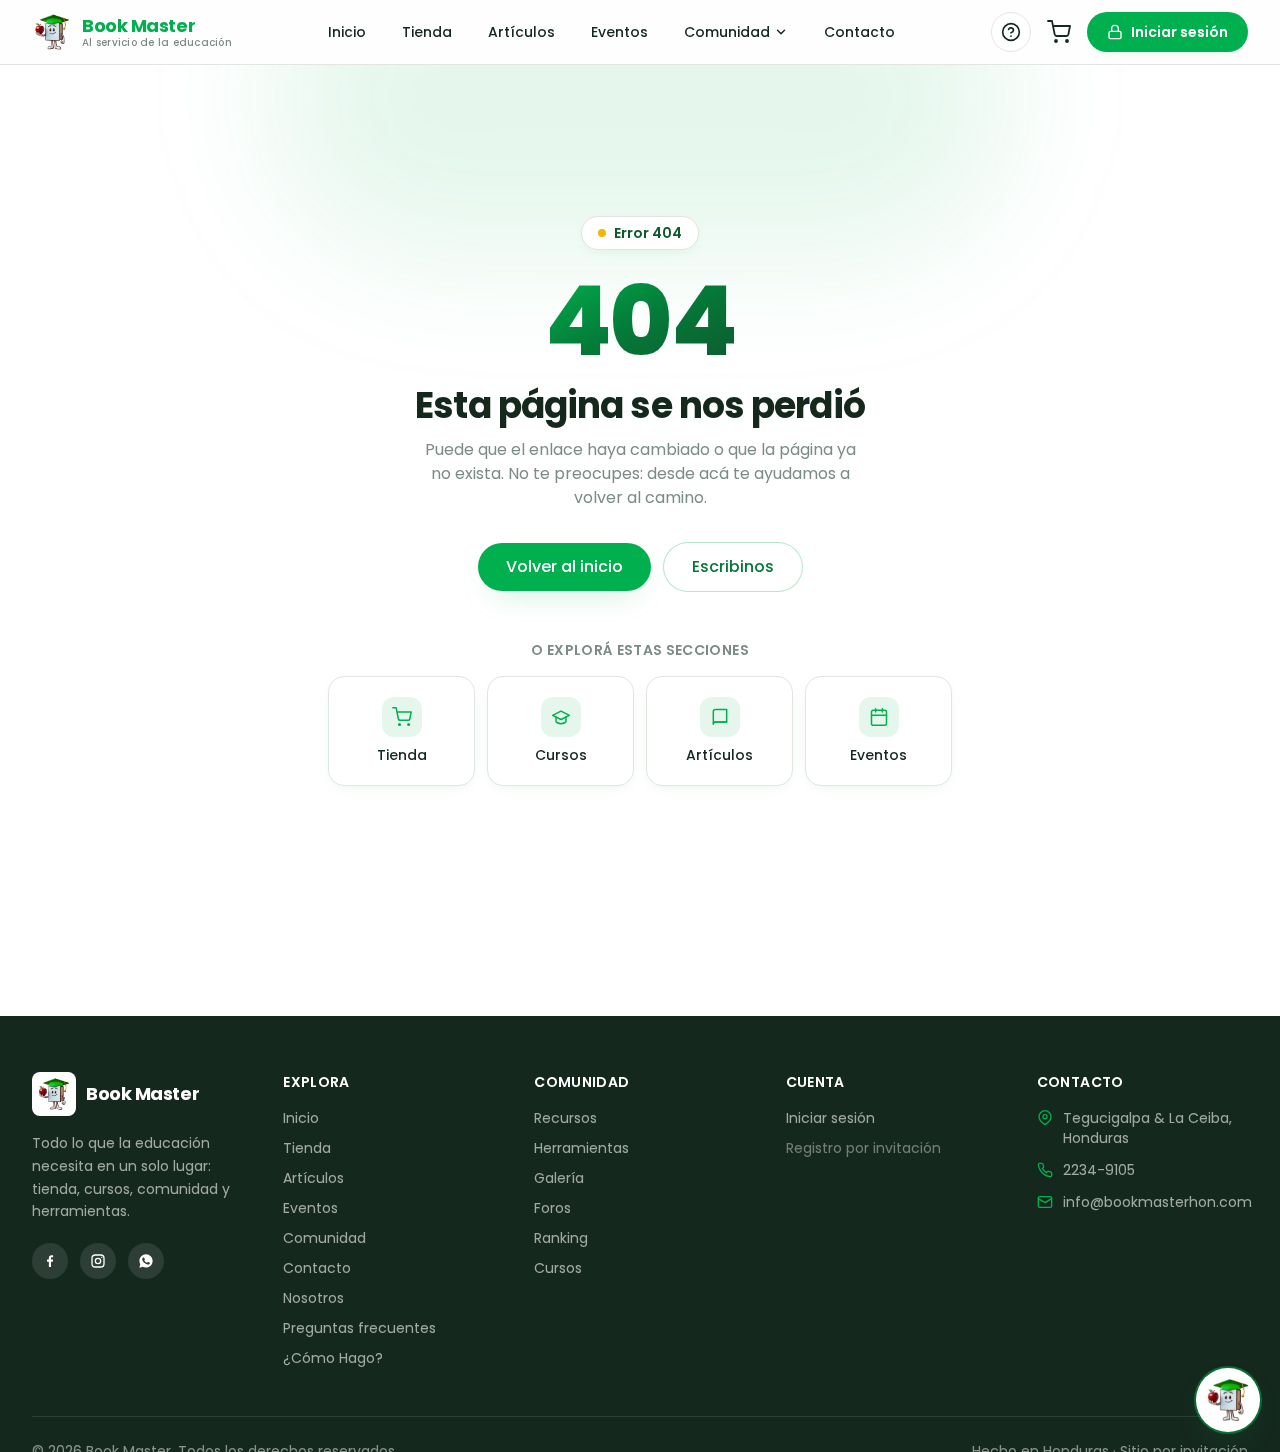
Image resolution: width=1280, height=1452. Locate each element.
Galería (559, 1178)
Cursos (558, 1268)
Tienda (427, 32)
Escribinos (733, 566)
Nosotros (313, 1298)
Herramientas (581, 1148)
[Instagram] (98, 1261)
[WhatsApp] (146, 1261)
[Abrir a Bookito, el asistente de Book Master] (1228, 1400)
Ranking (561, 1238)
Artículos (521, 32)
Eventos (619, 32)
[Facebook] (50, 1261)
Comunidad (727, 32)
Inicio (347, 32)
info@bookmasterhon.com (1157, 1202)
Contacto (859, 32)
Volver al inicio (564, 566)
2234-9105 (1099, 1170)
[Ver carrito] (1059, 32)
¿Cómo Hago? (333, 1358)
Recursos (565, 1118)
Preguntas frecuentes (359, 1328)
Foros (552, 1208)
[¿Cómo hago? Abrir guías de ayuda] (1011, 32)
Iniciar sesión (1179, 32)
